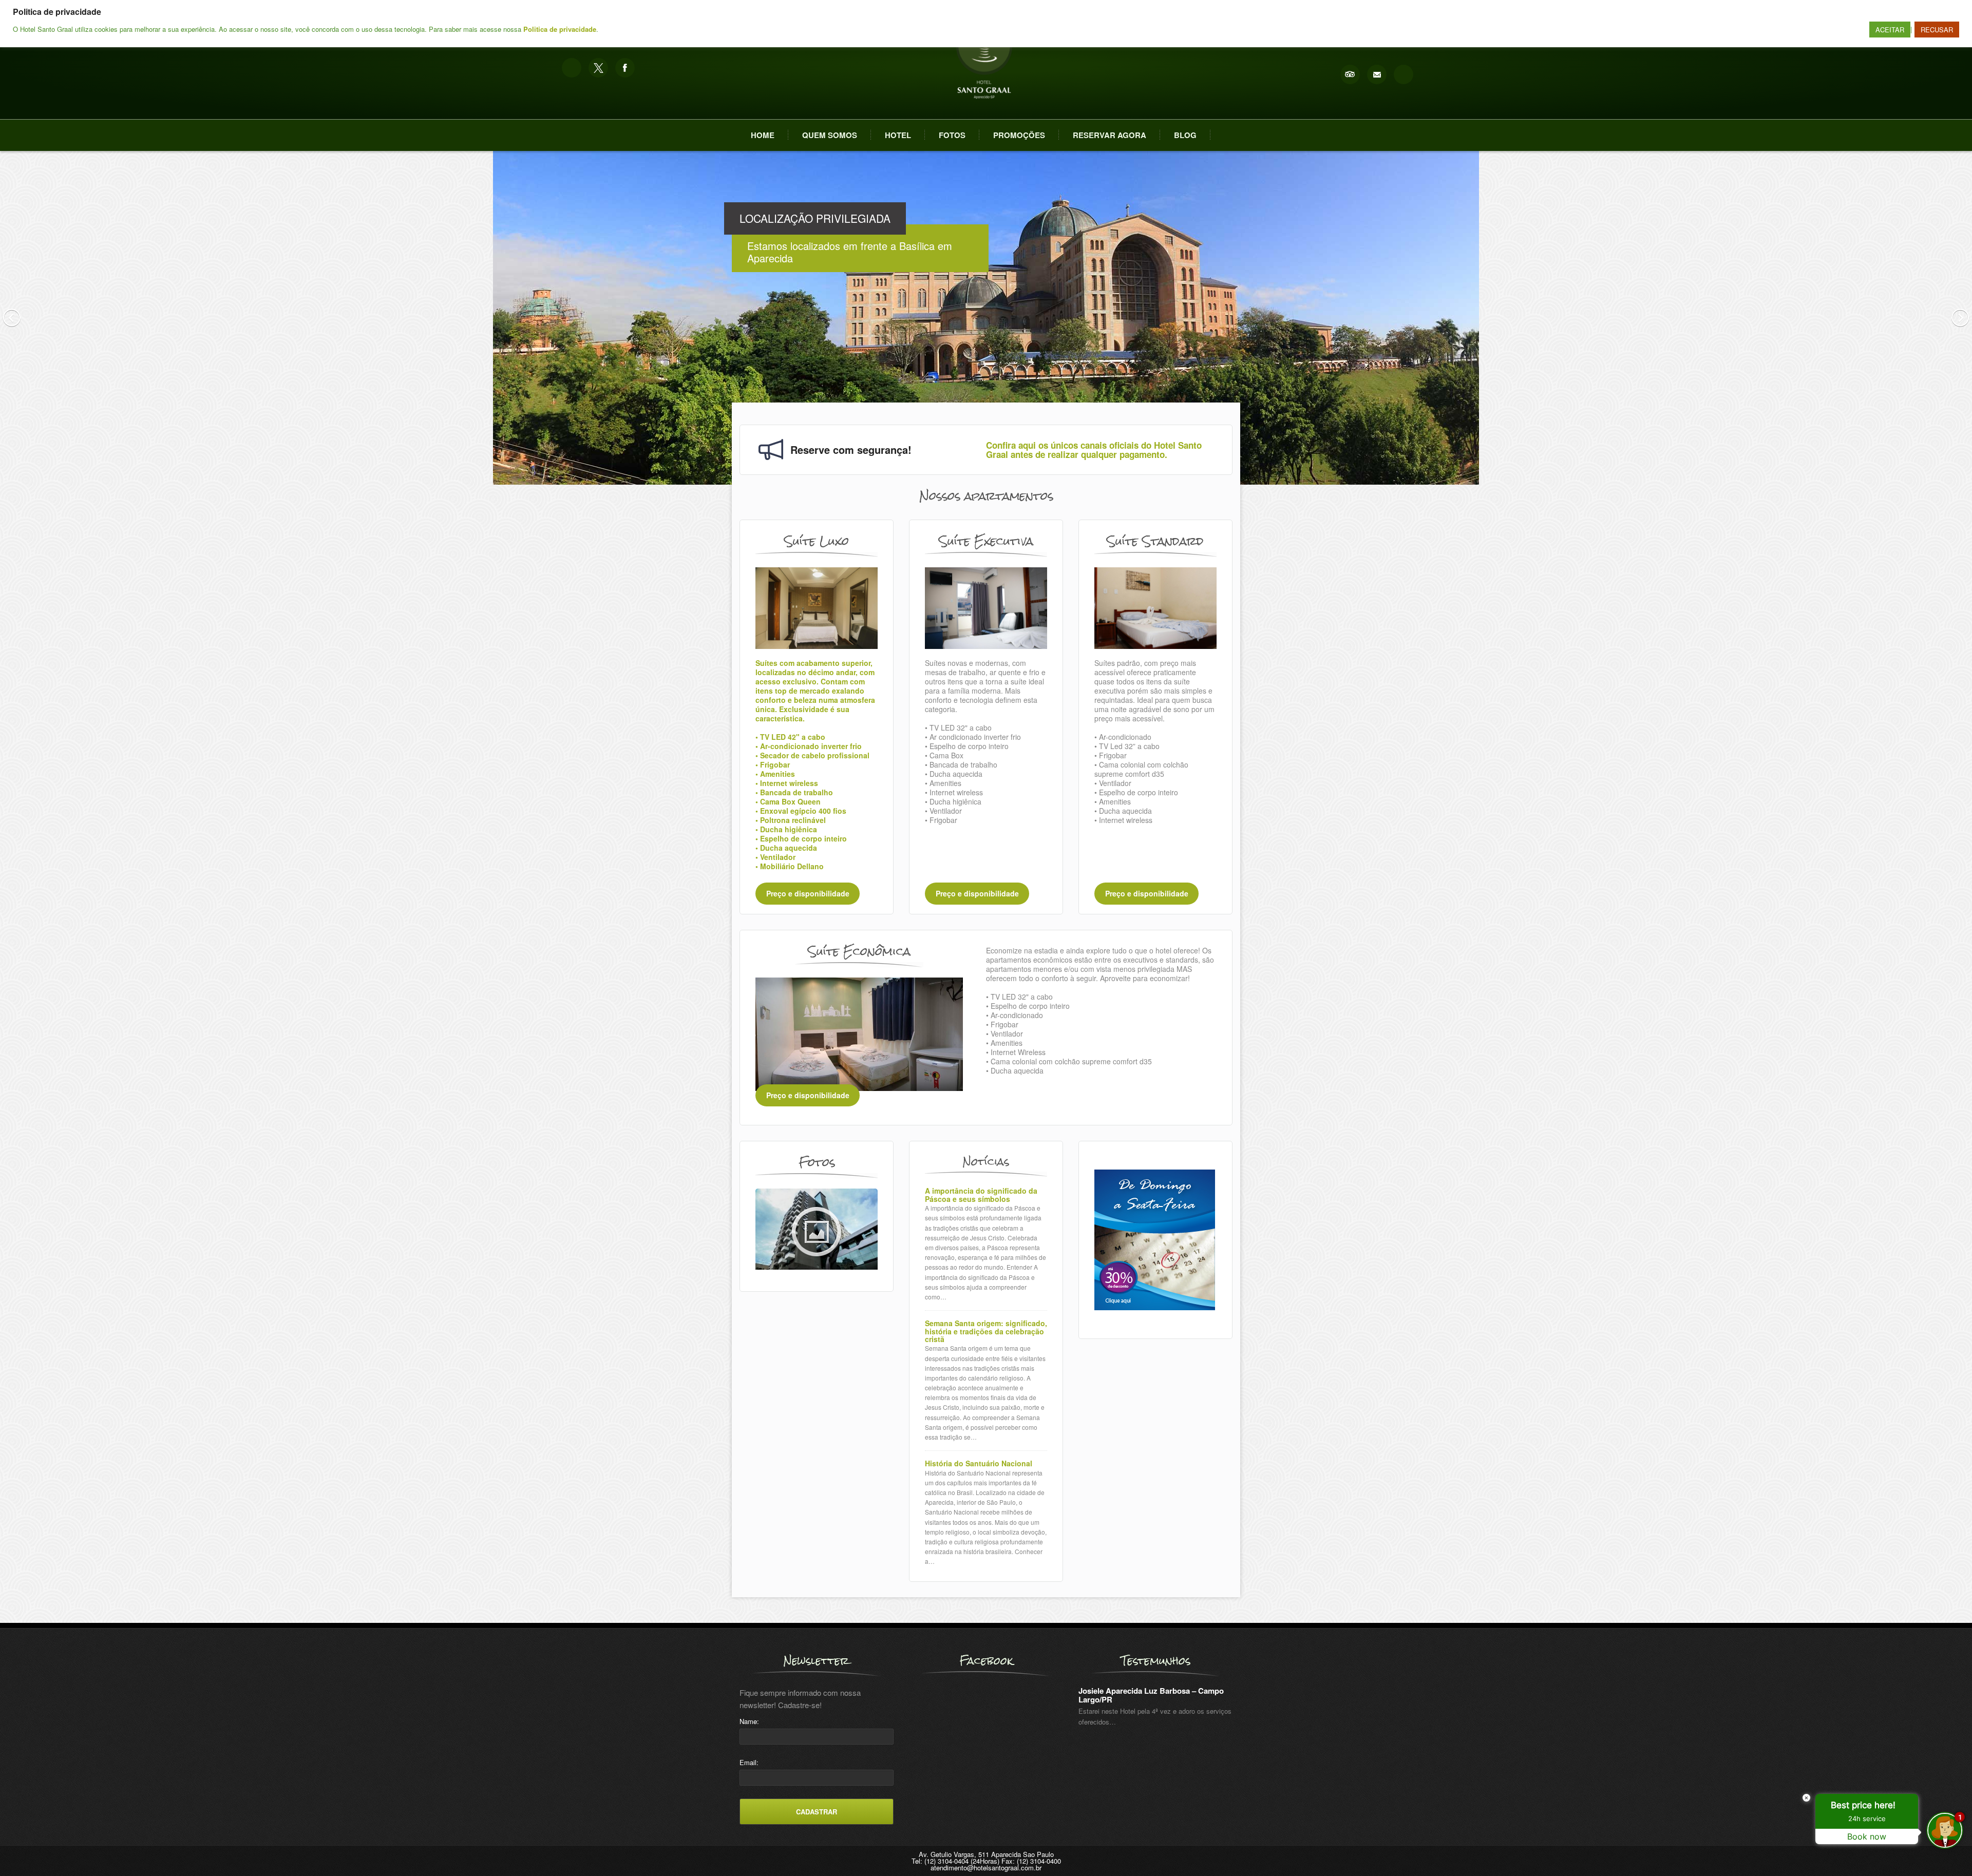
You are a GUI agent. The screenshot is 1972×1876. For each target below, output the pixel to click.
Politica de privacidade (560, 29)
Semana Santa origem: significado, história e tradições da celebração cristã (986, 1331)
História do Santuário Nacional (979, 1463)
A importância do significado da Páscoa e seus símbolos (981, 1195)
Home (763, 135)
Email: (749, 1762)
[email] (1377, 74)
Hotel (898, 135)
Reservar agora (1110, 135)
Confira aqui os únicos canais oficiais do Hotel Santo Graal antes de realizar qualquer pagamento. (1094, 450)
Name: (749, 1721)
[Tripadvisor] (1350, 74)
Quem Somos (830, 135)
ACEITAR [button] (1890, 30)
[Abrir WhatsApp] (26, 1850)
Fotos (952, 135)
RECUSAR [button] (1937, 30)
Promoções (1019, 135)
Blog (1185, 135)
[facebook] (625, 68)
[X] (598, 68)
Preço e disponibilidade (808, 894)
